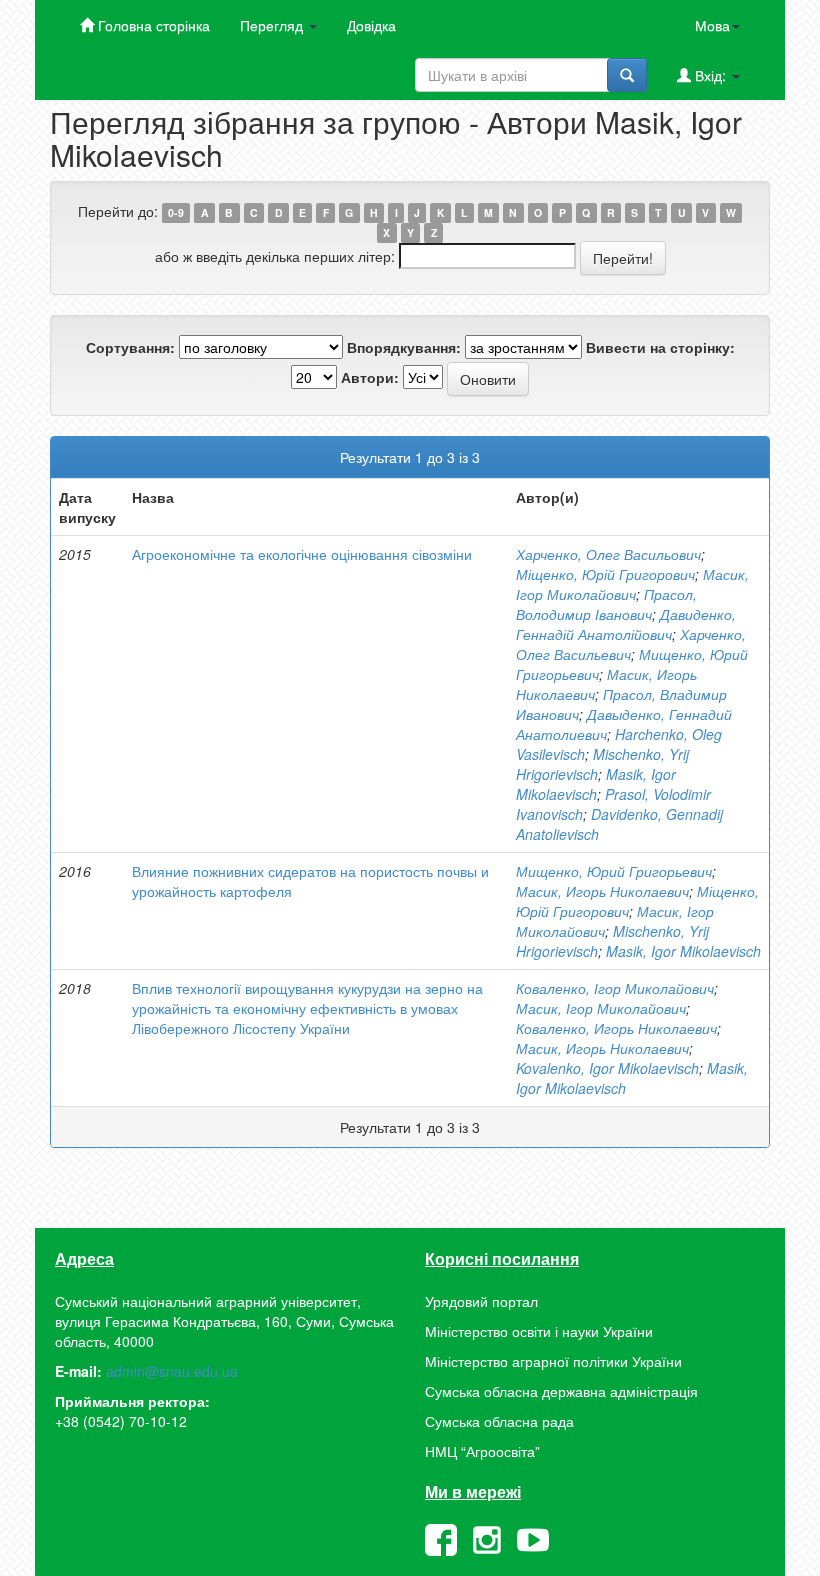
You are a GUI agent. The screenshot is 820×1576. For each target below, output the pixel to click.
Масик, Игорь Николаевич (602, 891)
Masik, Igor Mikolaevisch (596, 784)
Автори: (370, 377)
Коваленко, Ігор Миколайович (615, 988)
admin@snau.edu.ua (172, 1371)
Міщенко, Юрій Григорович (605, 574)
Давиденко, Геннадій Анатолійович (626, 624)
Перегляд (273, 25)
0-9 (176, 212)
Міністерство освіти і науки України (539, 1331)
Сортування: (130, 347)
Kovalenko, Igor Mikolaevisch (607, 1068)
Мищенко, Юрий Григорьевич (614, 871)
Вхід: (710, 75)
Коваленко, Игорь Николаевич (616, 1028)
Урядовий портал (481, 1301)
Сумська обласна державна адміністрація (561, 1391)
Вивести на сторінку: (660, 347)
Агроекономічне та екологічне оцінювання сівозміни (302, 554)
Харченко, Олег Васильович (608, 554)
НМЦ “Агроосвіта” (482, 1451)
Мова (712, 25)
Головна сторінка (152, 25)
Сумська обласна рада (499, 1421)
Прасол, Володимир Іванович (606, 604)
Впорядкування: (404, 347)
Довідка (371, 25)
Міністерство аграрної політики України (553, 1361)
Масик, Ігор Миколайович (632, 584)
